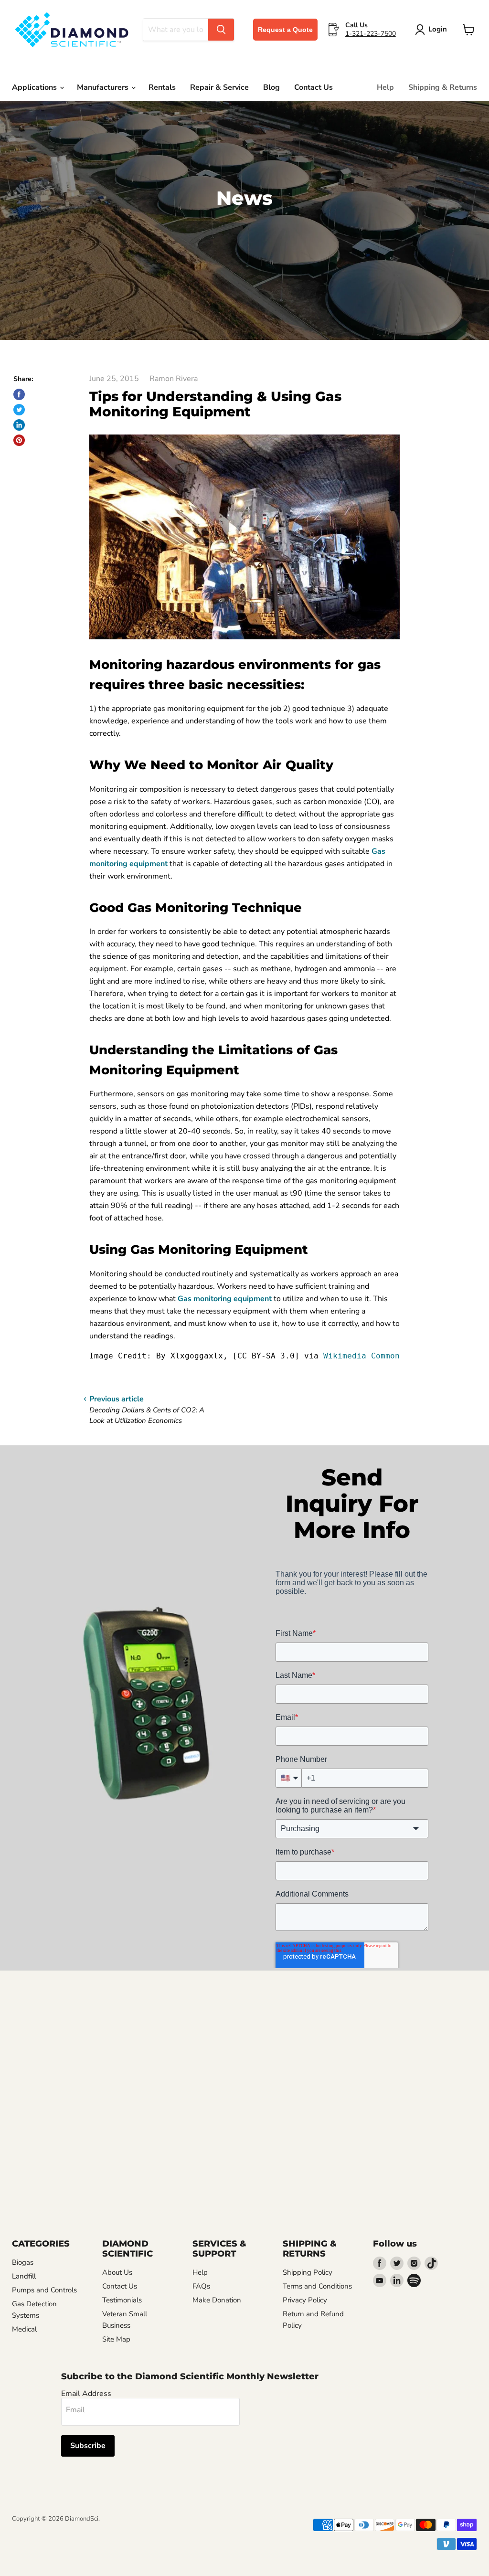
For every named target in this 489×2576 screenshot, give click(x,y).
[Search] (221, 30)
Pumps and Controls (44, 2290)
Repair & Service (219, 87)
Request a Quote (285, 30)
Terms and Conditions (317, 2286)
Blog (271, 87)
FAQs (201, 2286)
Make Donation (217, 2300)
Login (438, 29)
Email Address (86, 2394)
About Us (117, 2272)
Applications (35, 87)
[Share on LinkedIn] (19, 425)
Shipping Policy (308, 2272)
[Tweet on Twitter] (19, 410)
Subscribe (88, 2446)
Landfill (24, 2276)
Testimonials (122, 2300)
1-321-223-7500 (371, 34)
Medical (24, 2329)
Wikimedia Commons (364, 1356)
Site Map (116, 2339)
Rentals (162, 87)
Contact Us (314, 87)
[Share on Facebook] (19, 394)
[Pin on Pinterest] (19, 440)
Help (385, 87)
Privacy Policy (305, 2300)
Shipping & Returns (443, 87)
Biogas (23, 2262)
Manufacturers (104, 87)
